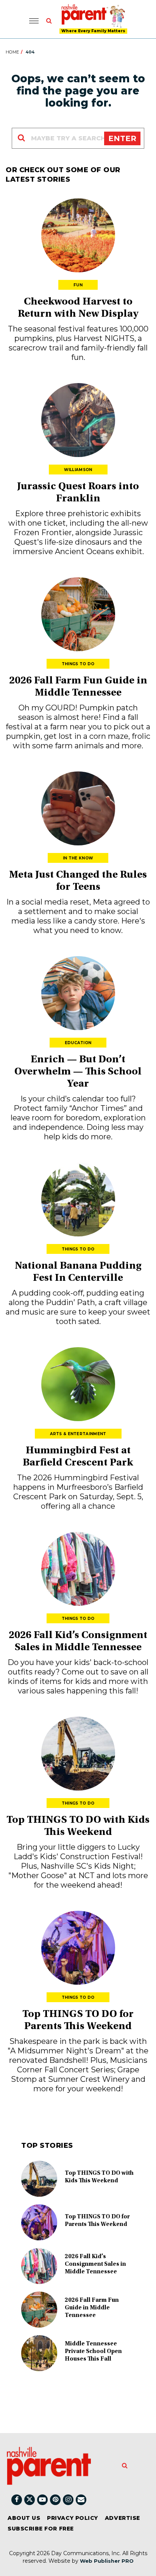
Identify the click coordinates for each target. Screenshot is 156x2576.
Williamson (78, 470)
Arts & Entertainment (78, 1434)
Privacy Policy (73, 2518)
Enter (122, 138)
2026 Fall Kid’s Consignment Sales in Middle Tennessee (95, 2264)
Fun (78, 285)
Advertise (122, 2518)
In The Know (78, 858)
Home (12, 52)
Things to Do (78, 664)
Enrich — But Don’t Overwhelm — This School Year (78, 1072)
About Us (24, 2518)
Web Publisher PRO (107, 2561)
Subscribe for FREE (41, 2529)
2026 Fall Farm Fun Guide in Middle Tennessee (92, 2308)
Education (78, 1043)
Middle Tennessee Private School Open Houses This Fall (93, 2351)
